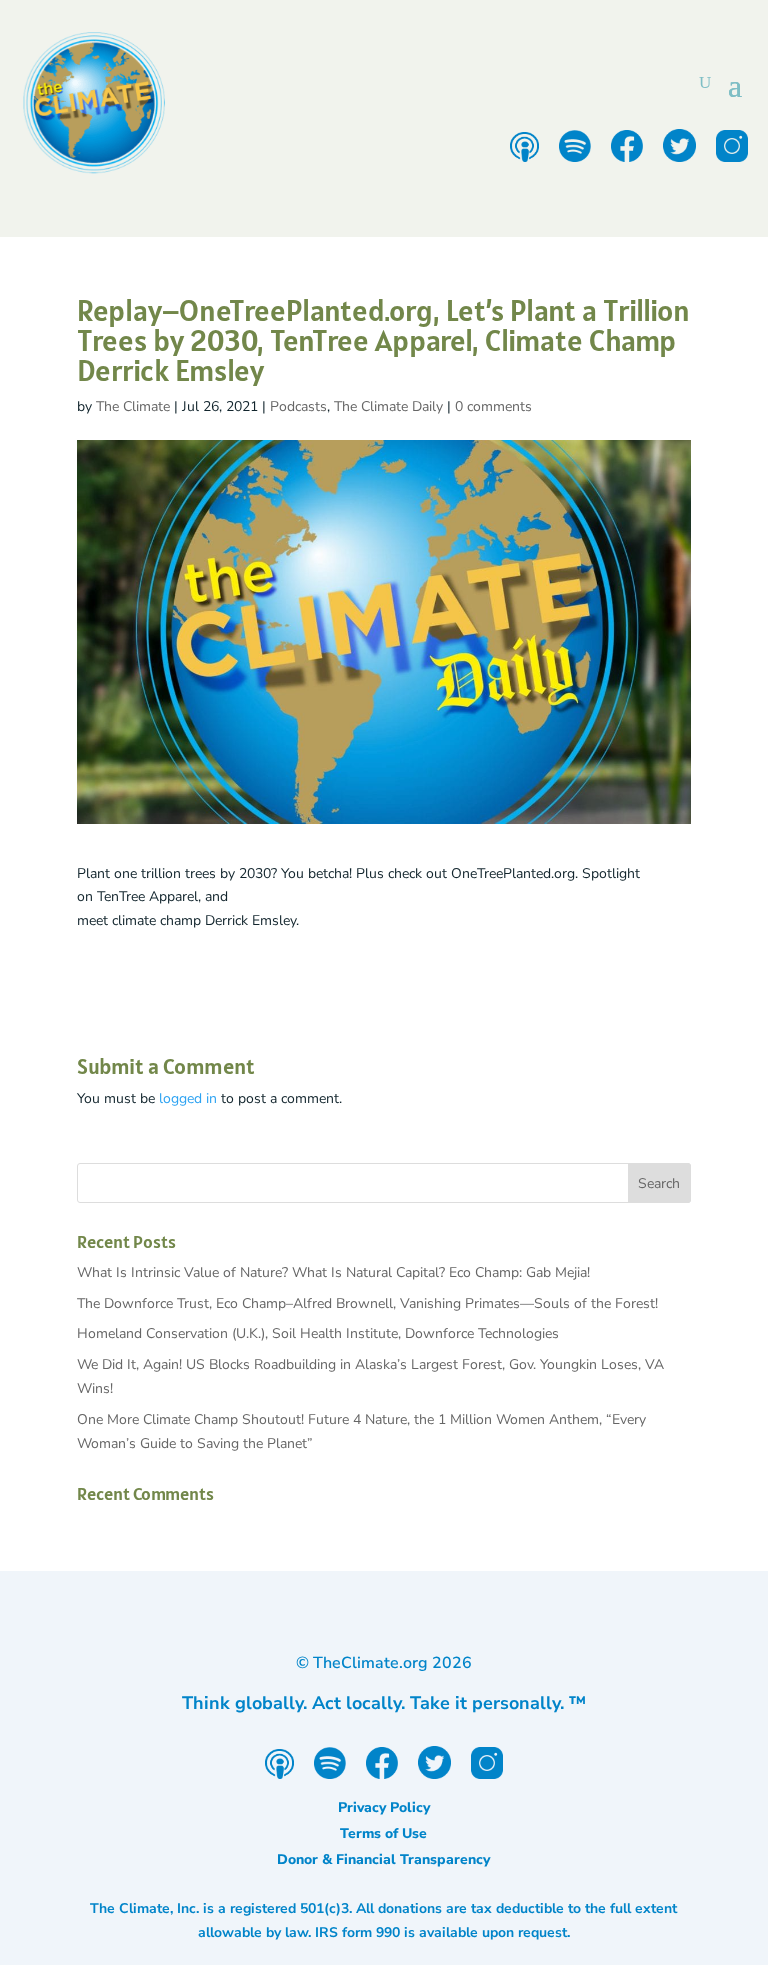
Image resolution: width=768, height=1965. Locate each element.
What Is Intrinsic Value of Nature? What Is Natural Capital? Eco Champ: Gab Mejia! (333, 1272)
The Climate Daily (388, 406)
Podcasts (298, 406)
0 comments (493, 406)
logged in (188, 1098)
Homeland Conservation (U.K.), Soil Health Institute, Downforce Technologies (318, 1333)
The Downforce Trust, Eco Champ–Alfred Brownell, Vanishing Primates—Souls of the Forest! (367, 1303)
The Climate (133, 406)
